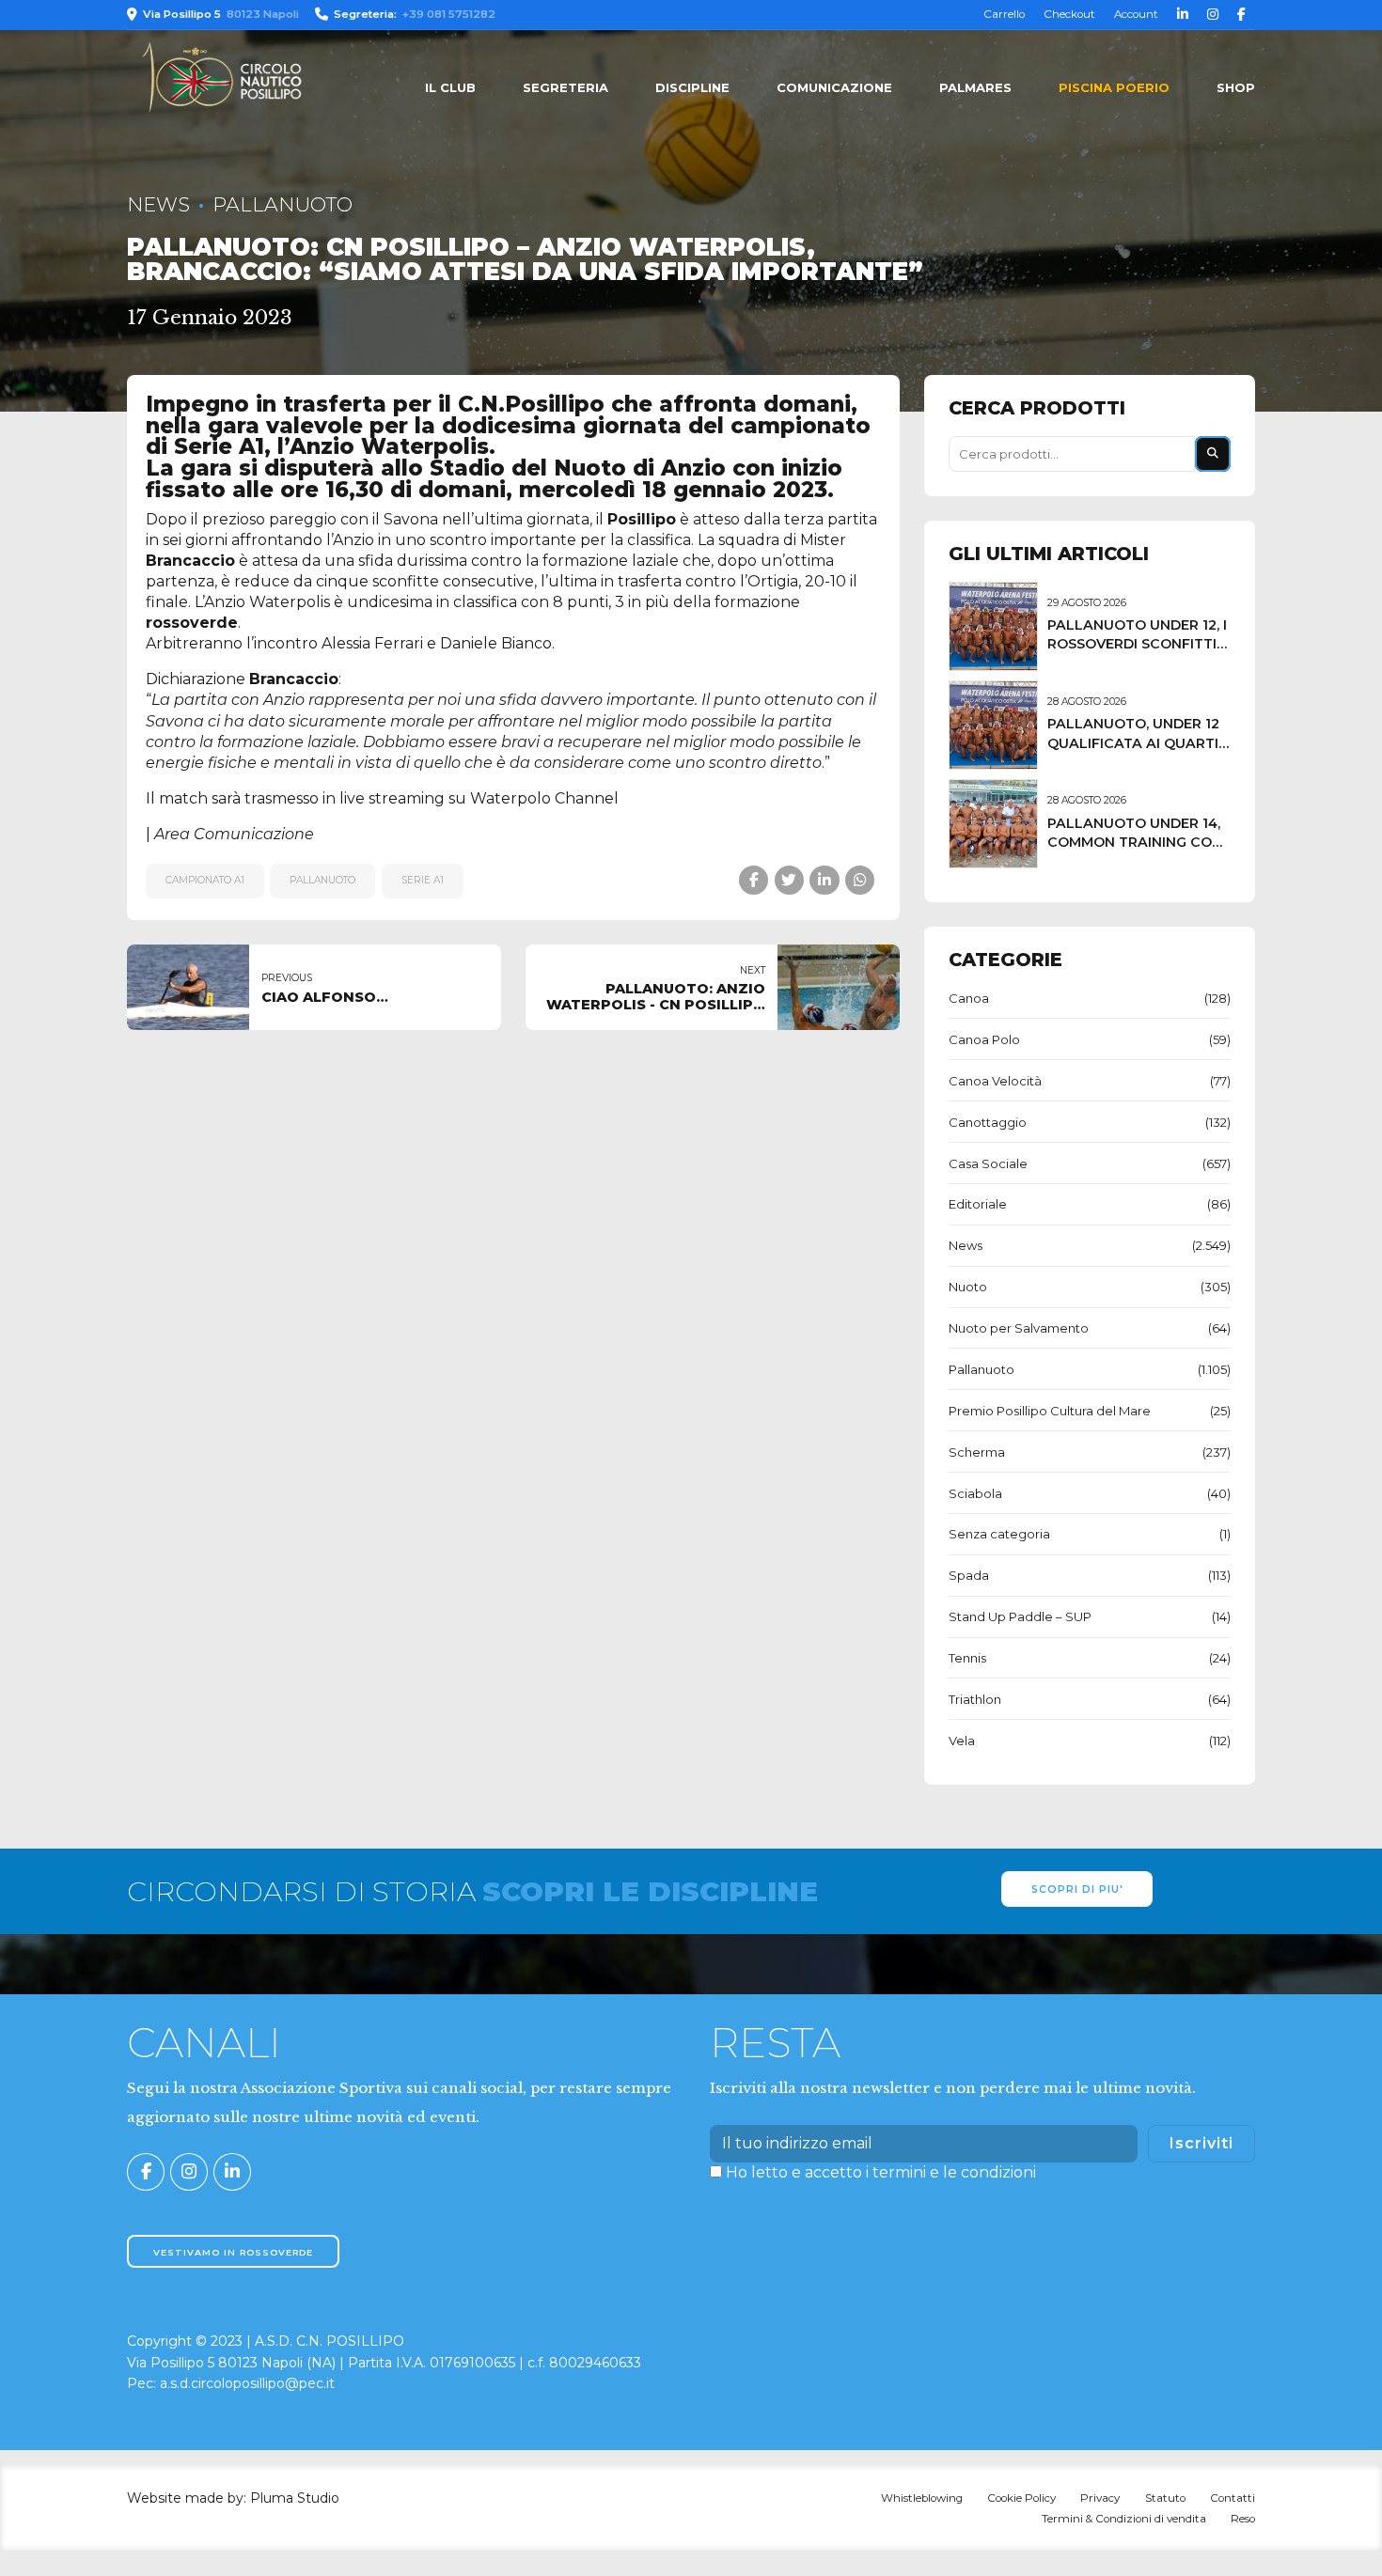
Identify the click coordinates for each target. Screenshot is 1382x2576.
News (158, 204)
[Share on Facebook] (754, 880)
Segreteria (565, 87)
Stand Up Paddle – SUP (1020, 1616)
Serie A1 (423, 880)
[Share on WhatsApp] (860, 880)
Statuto (1165, 2498)
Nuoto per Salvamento (1019, 1328)
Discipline (692, 87)
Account (1136, 14)
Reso (1243, 2519)
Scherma (977, 1452)
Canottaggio (988, 1122)
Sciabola (975, 1493)
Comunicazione (834, 87)
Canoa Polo (984, 1039)
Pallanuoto (283, 204)
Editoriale (978, 1204)
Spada (969, 1575)
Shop (1236, 87)
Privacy (1100, 2498)
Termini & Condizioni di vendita (1124, 2519)
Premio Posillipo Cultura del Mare (1050, 1411)
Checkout (1069, 14)
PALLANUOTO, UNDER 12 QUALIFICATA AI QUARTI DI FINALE (1133, 742)
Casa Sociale (988, 1163)
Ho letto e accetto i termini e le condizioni (881, 2172)
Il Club (450, 87)
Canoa (969, 998)
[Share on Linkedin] (824, 880)
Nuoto (968, 1287)
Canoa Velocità (995, 1081)
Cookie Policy (1021, 2498)
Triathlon (975, 1699)
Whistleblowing (922, 2498)
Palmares (975, 87)
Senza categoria (999, 1534)
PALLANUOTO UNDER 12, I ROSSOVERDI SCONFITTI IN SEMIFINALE (1137, 644)
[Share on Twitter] (789, 880)
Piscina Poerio (1114, 87)
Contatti (1233, 2498)
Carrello (1004, 14)
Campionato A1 (205, 880)
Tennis (967, 1658)
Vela (962, 1741)
